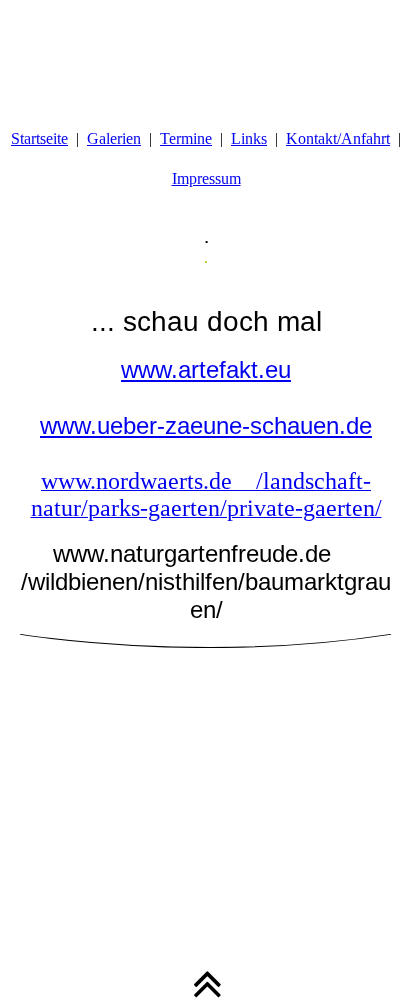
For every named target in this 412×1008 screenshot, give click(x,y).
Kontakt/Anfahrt (338, 138)
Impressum (206, 178)
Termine (186, 138)
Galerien (114, 138)
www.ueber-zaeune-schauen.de (206, 425)
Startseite (39, 138)
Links (249, 138)
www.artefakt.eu (206, 369)
